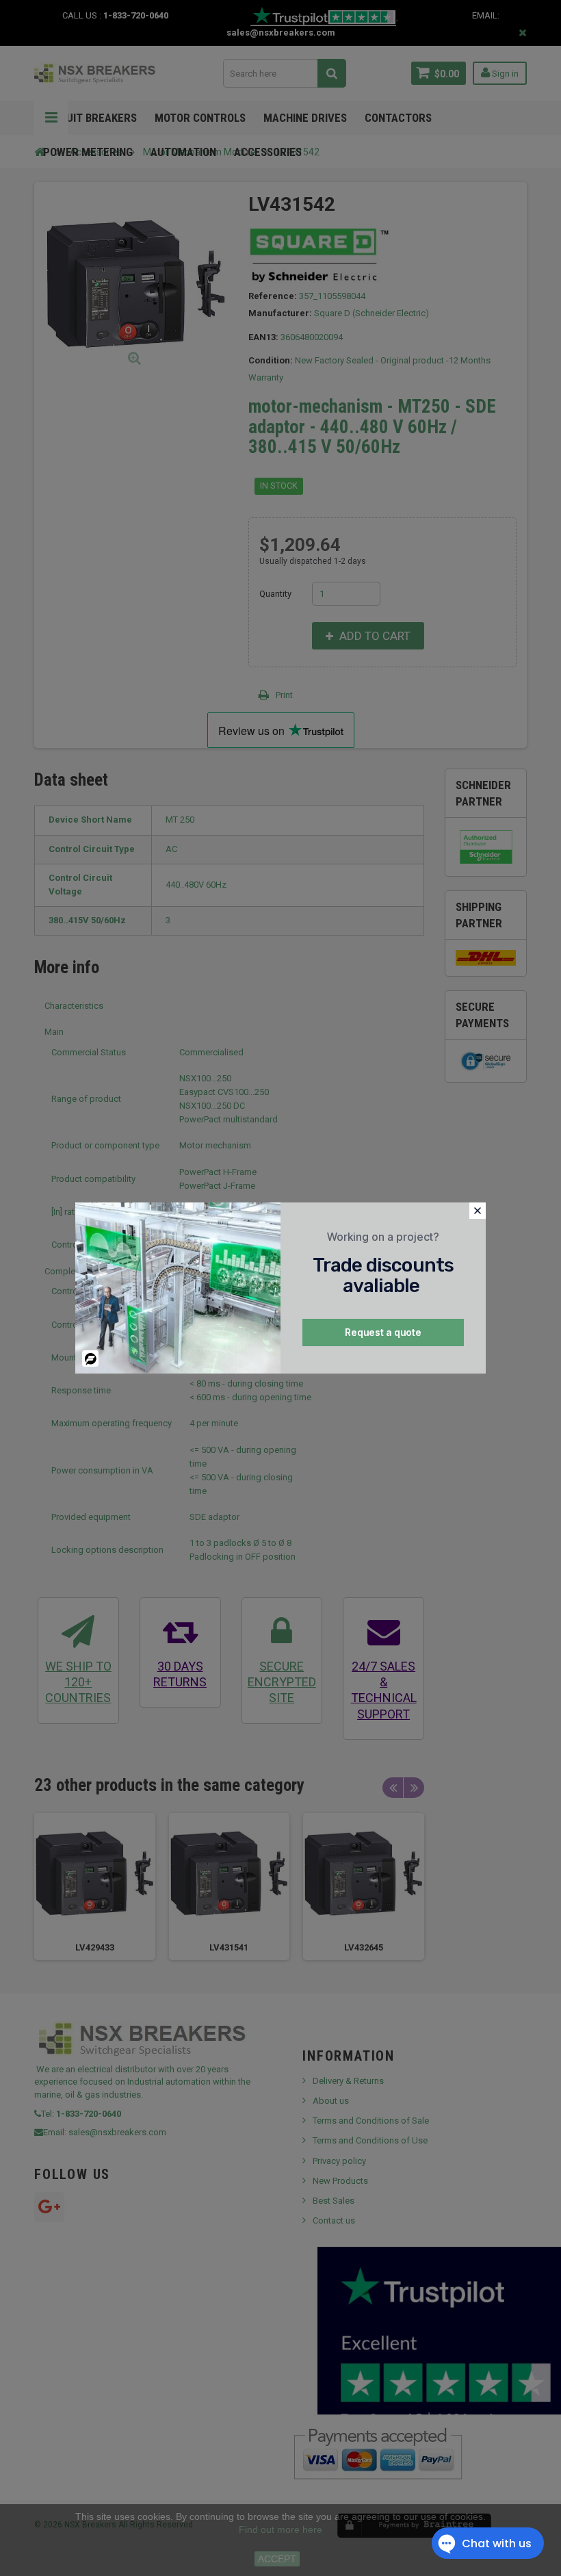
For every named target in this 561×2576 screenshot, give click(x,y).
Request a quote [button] (383, 1332)
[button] (478, 1211)
